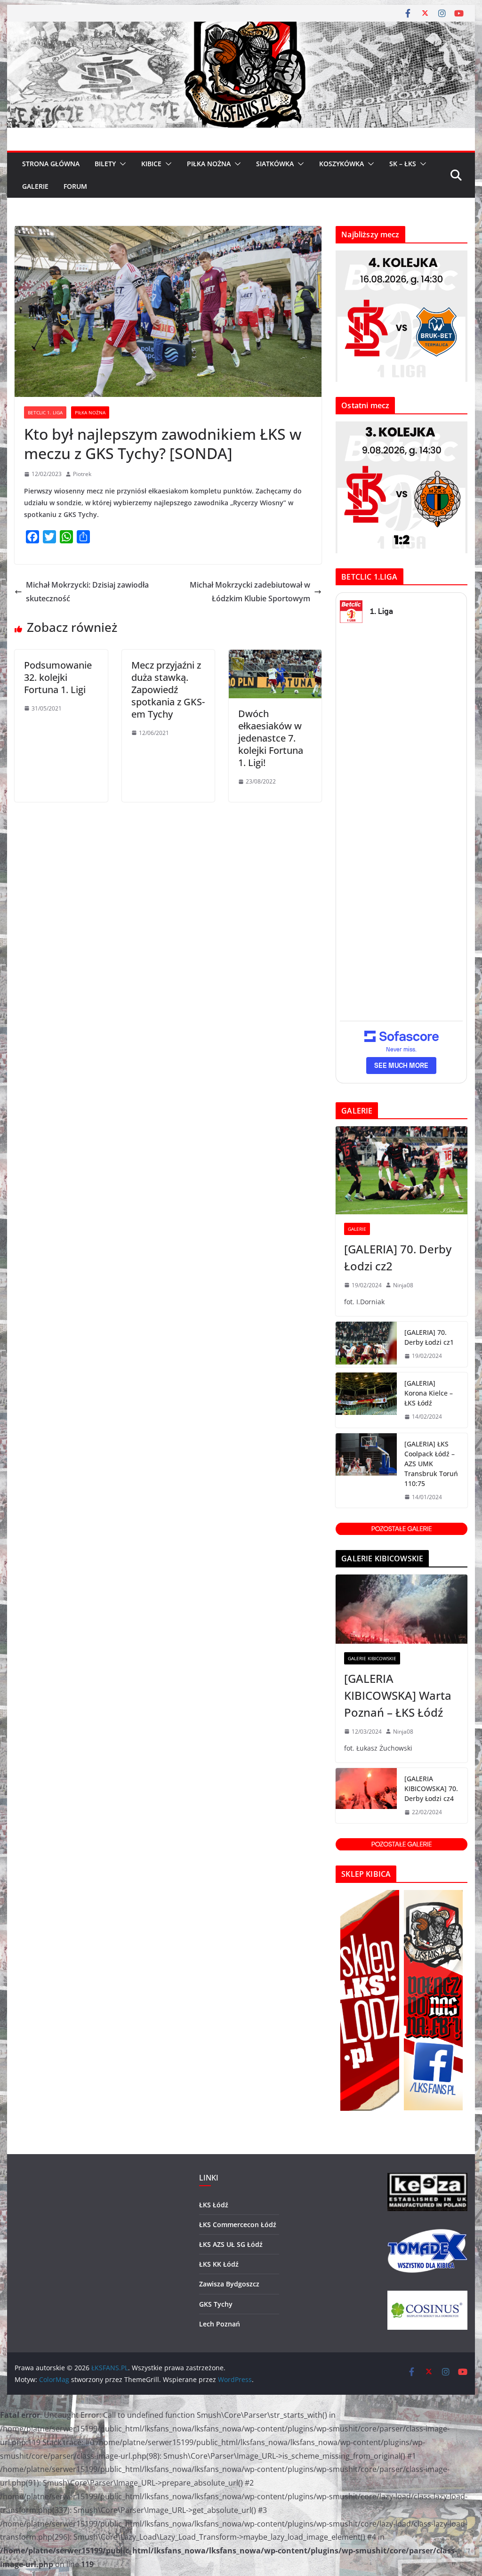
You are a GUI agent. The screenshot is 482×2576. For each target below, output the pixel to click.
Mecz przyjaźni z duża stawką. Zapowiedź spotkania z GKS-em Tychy (168, 690)
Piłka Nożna (90, 412)
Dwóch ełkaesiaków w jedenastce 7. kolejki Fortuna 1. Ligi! (271, 738)
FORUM (75, 186)
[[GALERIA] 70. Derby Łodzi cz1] (366, 1344)
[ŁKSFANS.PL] (241, 28)
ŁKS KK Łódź (219, 2264)
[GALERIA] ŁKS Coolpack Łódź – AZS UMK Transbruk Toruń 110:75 (431, 1464)
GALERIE (35, 186)
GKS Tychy (216, 2304)
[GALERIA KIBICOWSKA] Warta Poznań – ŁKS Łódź (398, 1695)
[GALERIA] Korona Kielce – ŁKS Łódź (429, 1393)
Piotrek (82, 474)
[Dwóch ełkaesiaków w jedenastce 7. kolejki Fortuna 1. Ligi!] (275, 656)
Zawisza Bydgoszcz (229, 2284)
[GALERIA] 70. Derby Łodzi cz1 (429, 1337)
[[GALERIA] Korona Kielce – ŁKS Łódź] (366, 1400)
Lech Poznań (220, 2324)
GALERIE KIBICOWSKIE (372, 1658)
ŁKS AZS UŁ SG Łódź (231, 2244)
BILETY (105, 164)
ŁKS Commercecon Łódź (238, 2225)
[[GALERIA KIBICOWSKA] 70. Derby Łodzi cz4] (366, 1796)
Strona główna (51, 164)
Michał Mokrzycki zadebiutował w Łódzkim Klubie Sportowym (250, 592)
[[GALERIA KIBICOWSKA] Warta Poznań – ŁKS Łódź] (401, 1609)
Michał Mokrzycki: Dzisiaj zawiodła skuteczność (87, 592)
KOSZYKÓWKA (341, 164)
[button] (121, 164)
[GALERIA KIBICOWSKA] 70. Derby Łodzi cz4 (431, 1789)
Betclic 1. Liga (45, 412)
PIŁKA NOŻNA (209, 164)
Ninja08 (403, 1285)
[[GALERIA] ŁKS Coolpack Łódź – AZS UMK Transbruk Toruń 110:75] (366, 1471)
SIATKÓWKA (275, 164)
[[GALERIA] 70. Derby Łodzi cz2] (401, 1170)
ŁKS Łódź (214, 2205)
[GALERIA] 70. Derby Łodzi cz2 (398, 1257)
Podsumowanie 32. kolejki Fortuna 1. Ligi (58, 677)
